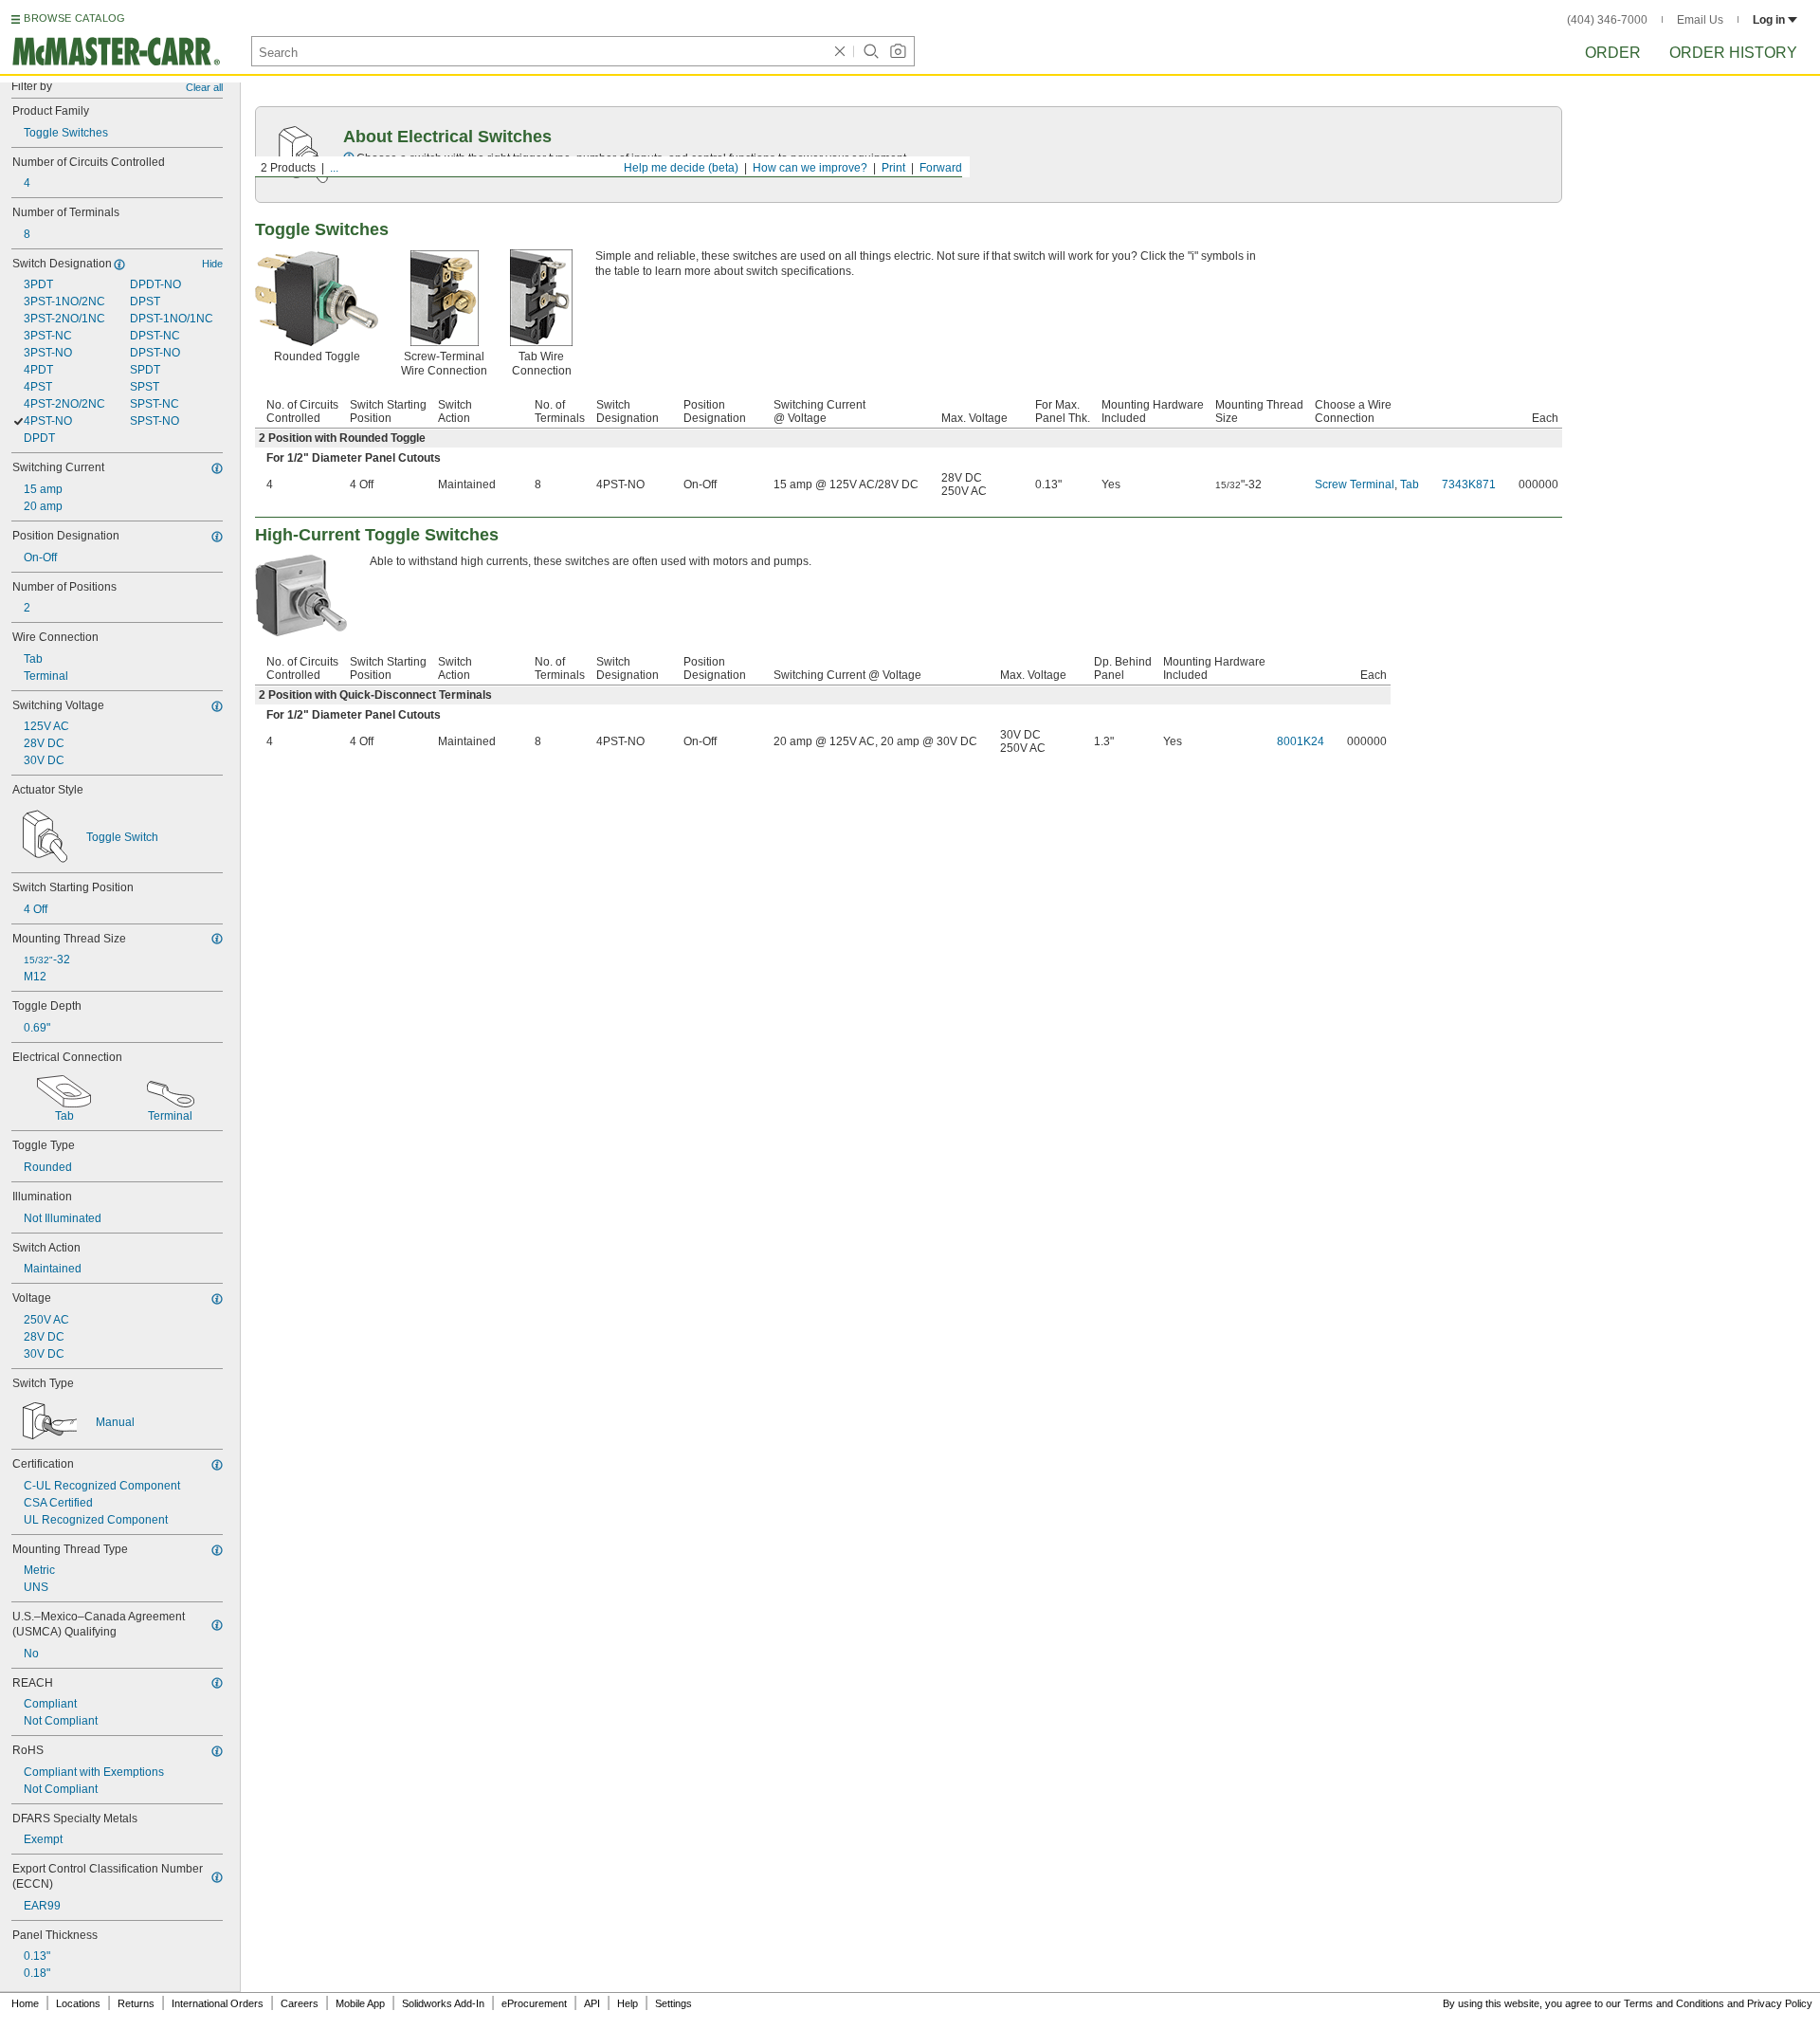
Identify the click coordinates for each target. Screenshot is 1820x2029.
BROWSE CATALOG (74, 18)
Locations (78, 2003)
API (592, 2003)
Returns (136, 2003)
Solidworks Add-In (443, 2003)
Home (25, 2003)
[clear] (840, 51)
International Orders (218, 2003)
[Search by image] (898, 51)
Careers (300, 2003)
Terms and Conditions (1674, 2003)
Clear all (204, 87)
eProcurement (534, 2003)
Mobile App (360, 2003)
